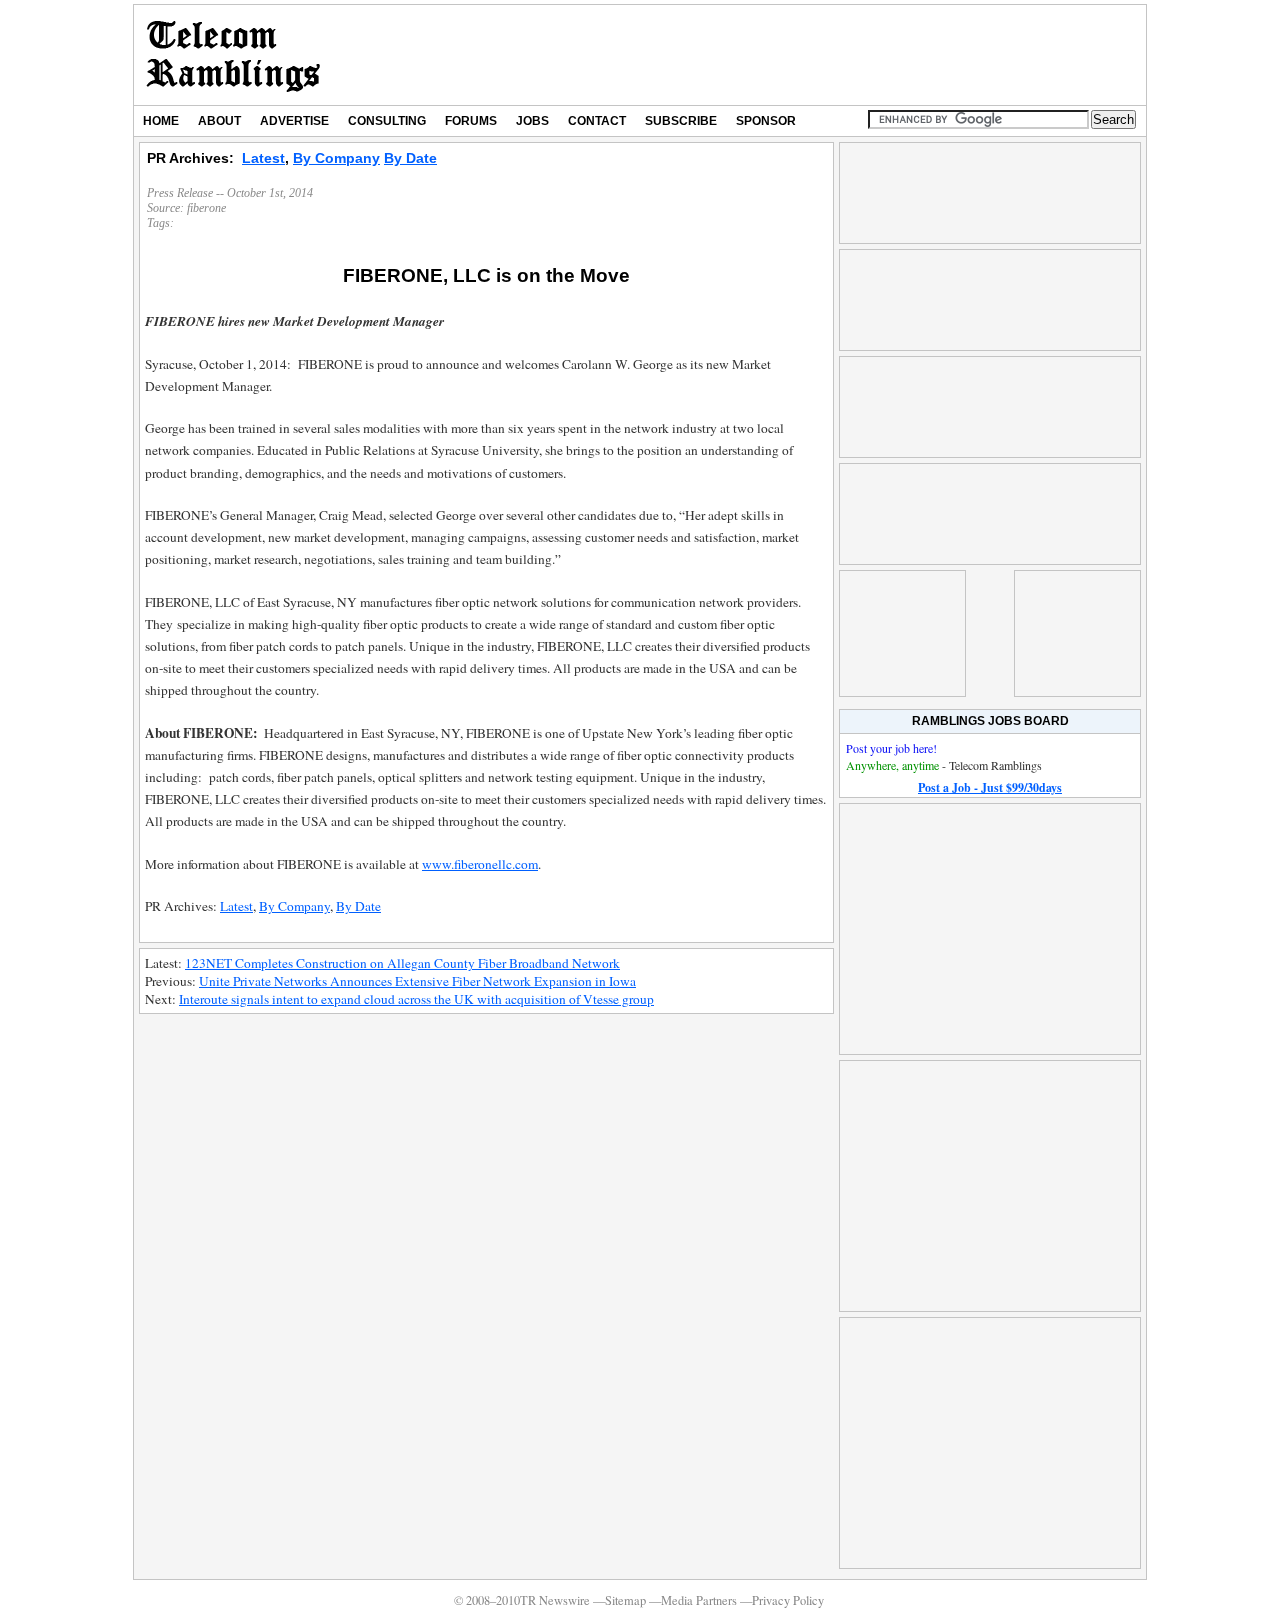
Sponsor (766, 121)
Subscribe (681, 121)
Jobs (532, 121)
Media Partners (699, 1600)
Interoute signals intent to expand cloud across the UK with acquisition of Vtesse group (416, 999)
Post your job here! (891, 748)
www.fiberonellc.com (480, 864)
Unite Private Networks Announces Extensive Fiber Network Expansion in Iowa (417, 981)
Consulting (387, 121)
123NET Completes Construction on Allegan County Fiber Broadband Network (402, 963)
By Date (410, 158)
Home (161, 121)
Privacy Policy (788, 1600)
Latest (263, 158)
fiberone (206, 208)
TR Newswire (233, 55)
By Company (336, 158)
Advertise (294, 121)
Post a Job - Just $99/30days (990, 787)
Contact (597, 121)
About (219, 121)
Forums (471, 121)
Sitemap (625, 1600)
